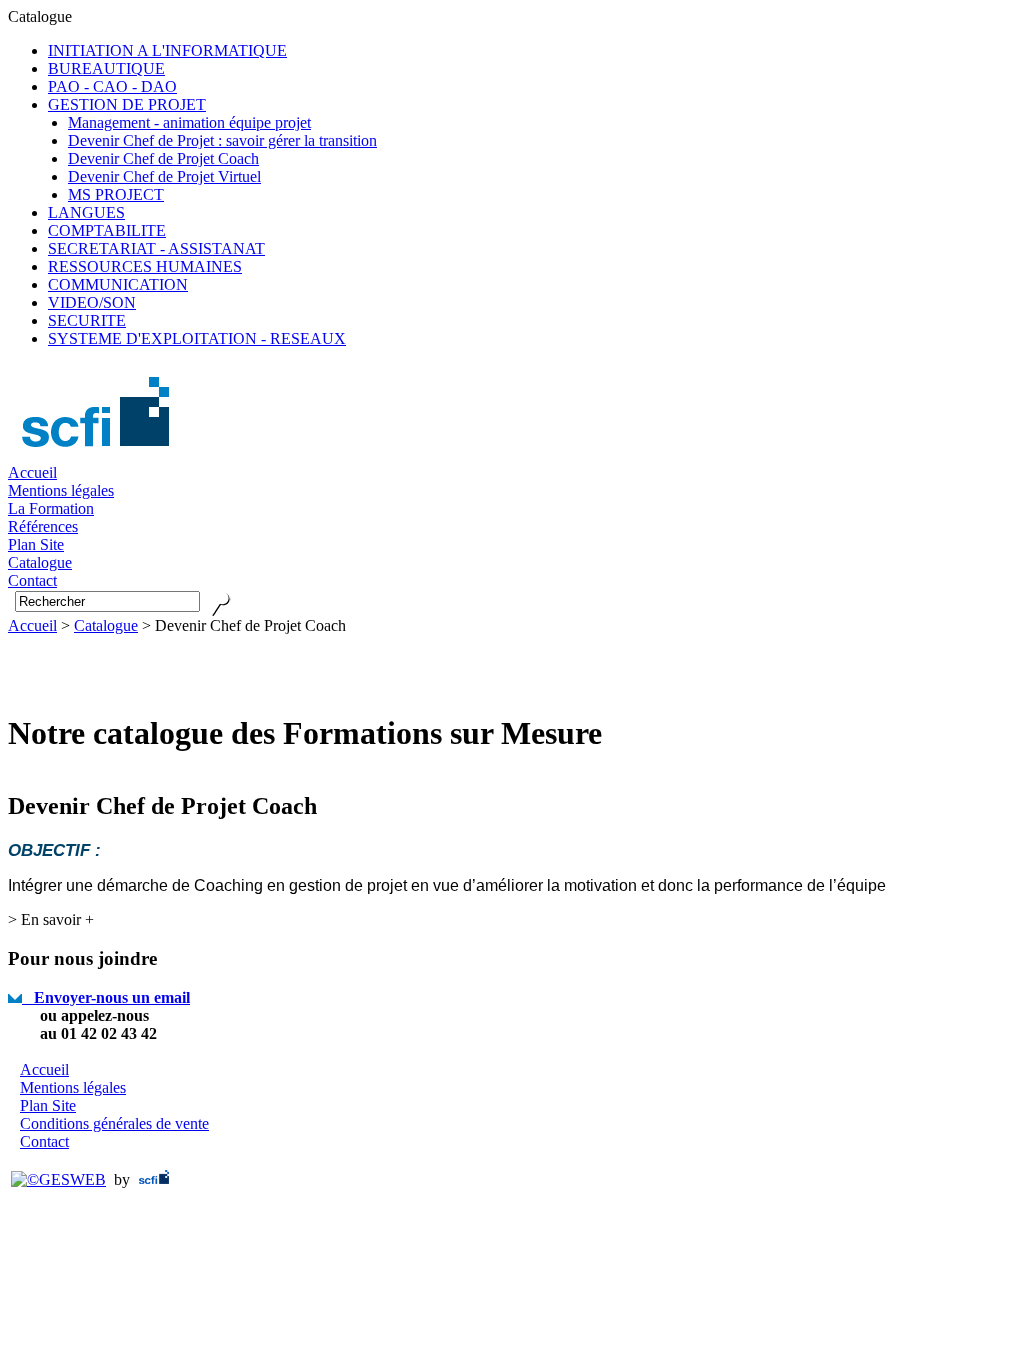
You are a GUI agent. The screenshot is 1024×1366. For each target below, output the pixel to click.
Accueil (32, 472)
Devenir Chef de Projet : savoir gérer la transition (222, 140)
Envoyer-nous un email (106, 997)
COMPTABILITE (107, 230)
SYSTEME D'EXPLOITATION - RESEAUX (197, 338)
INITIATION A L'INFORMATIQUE (167, 50)
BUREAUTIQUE (106, 68)
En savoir (51, 919)
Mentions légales (61, 490)
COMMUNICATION (118, 284)
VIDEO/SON (92, 302)
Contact (44, 1141)
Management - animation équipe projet (189, 122)
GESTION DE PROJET (127, 104)
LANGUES (86, 212)
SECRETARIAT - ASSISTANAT (156, 248)
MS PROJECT (116, 194)
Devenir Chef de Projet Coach (163, 158)
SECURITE (87, 320)
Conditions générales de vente (114, 1123)
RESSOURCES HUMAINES (145, 266)
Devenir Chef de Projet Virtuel (164, 176)
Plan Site (48, 1105)
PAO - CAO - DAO (112, 86)
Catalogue (106, 625)
